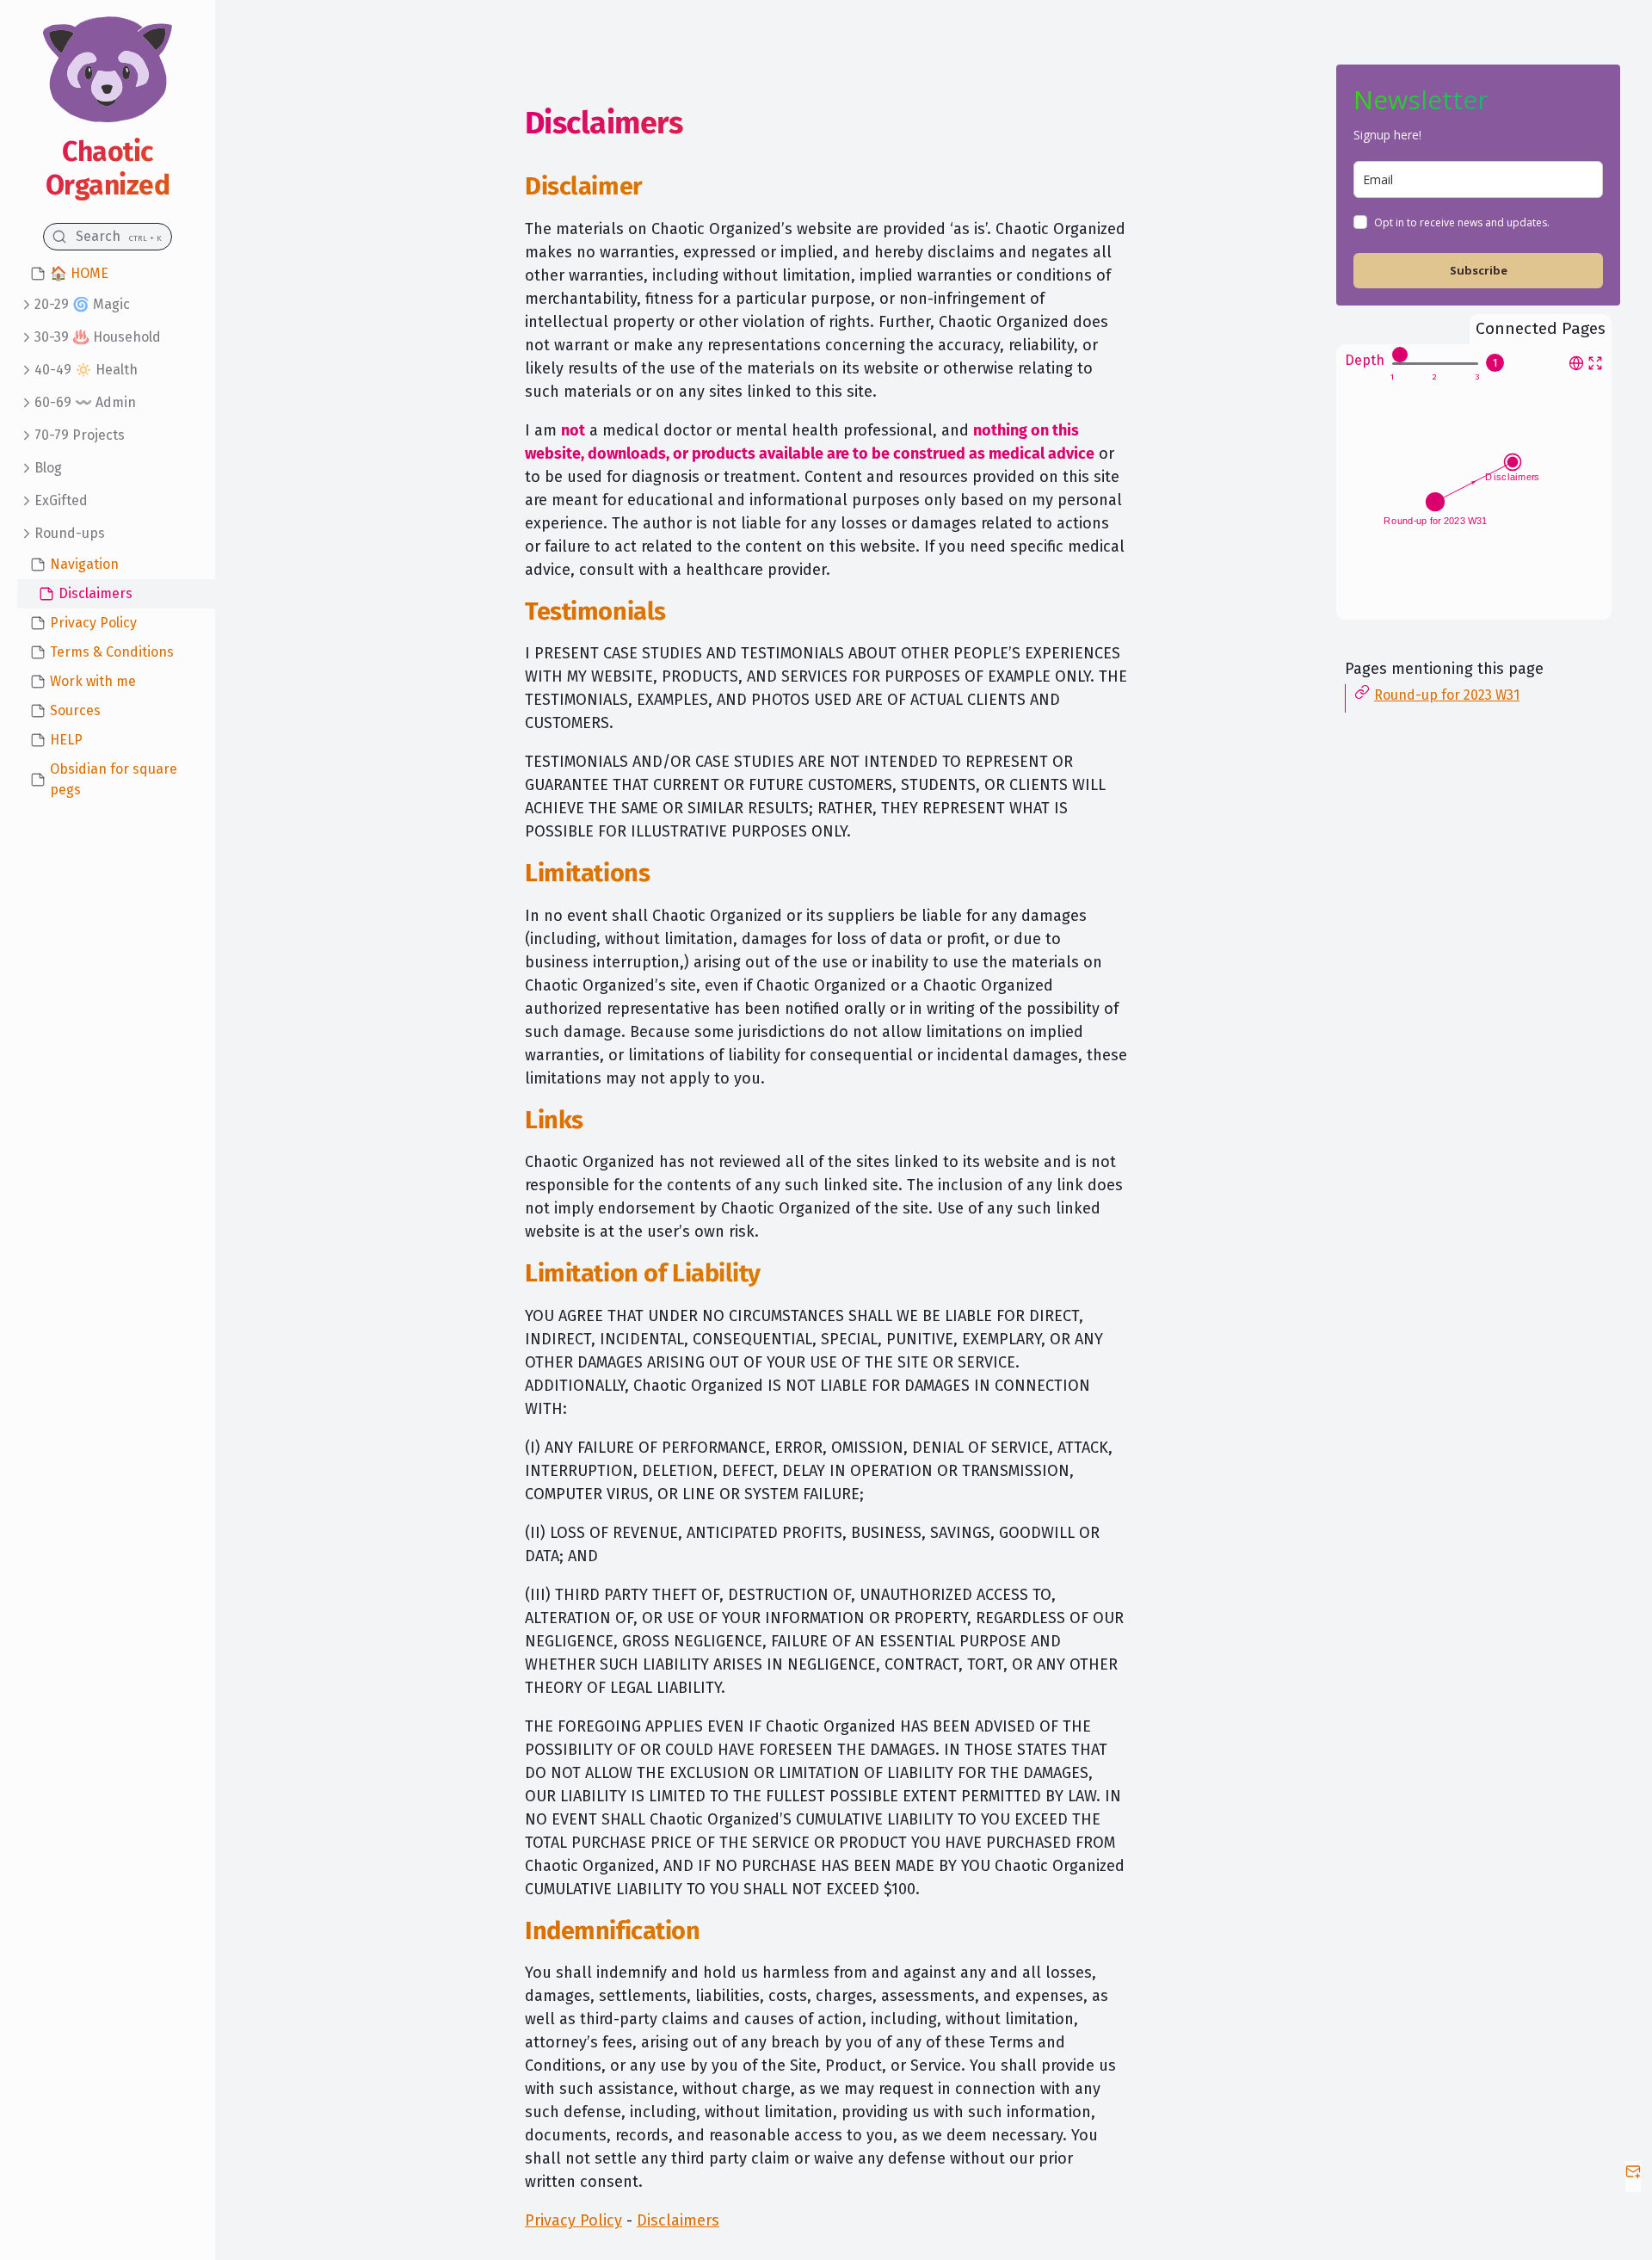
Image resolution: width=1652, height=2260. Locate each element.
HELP (66, 740)
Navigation (84, 564)
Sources (75, 710)
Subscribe (1479, 270)
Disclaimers (96, 593)
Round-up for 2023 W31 (1447, 695)
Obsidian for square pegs (114, 779)
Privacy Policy (93, 623)
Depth (1365, 360)
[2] (1435, 377)
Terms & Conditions (112, 652)
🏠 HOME (79, 273)
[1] (1392, 377)
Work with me (93, 681)
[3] (1478, 377)
